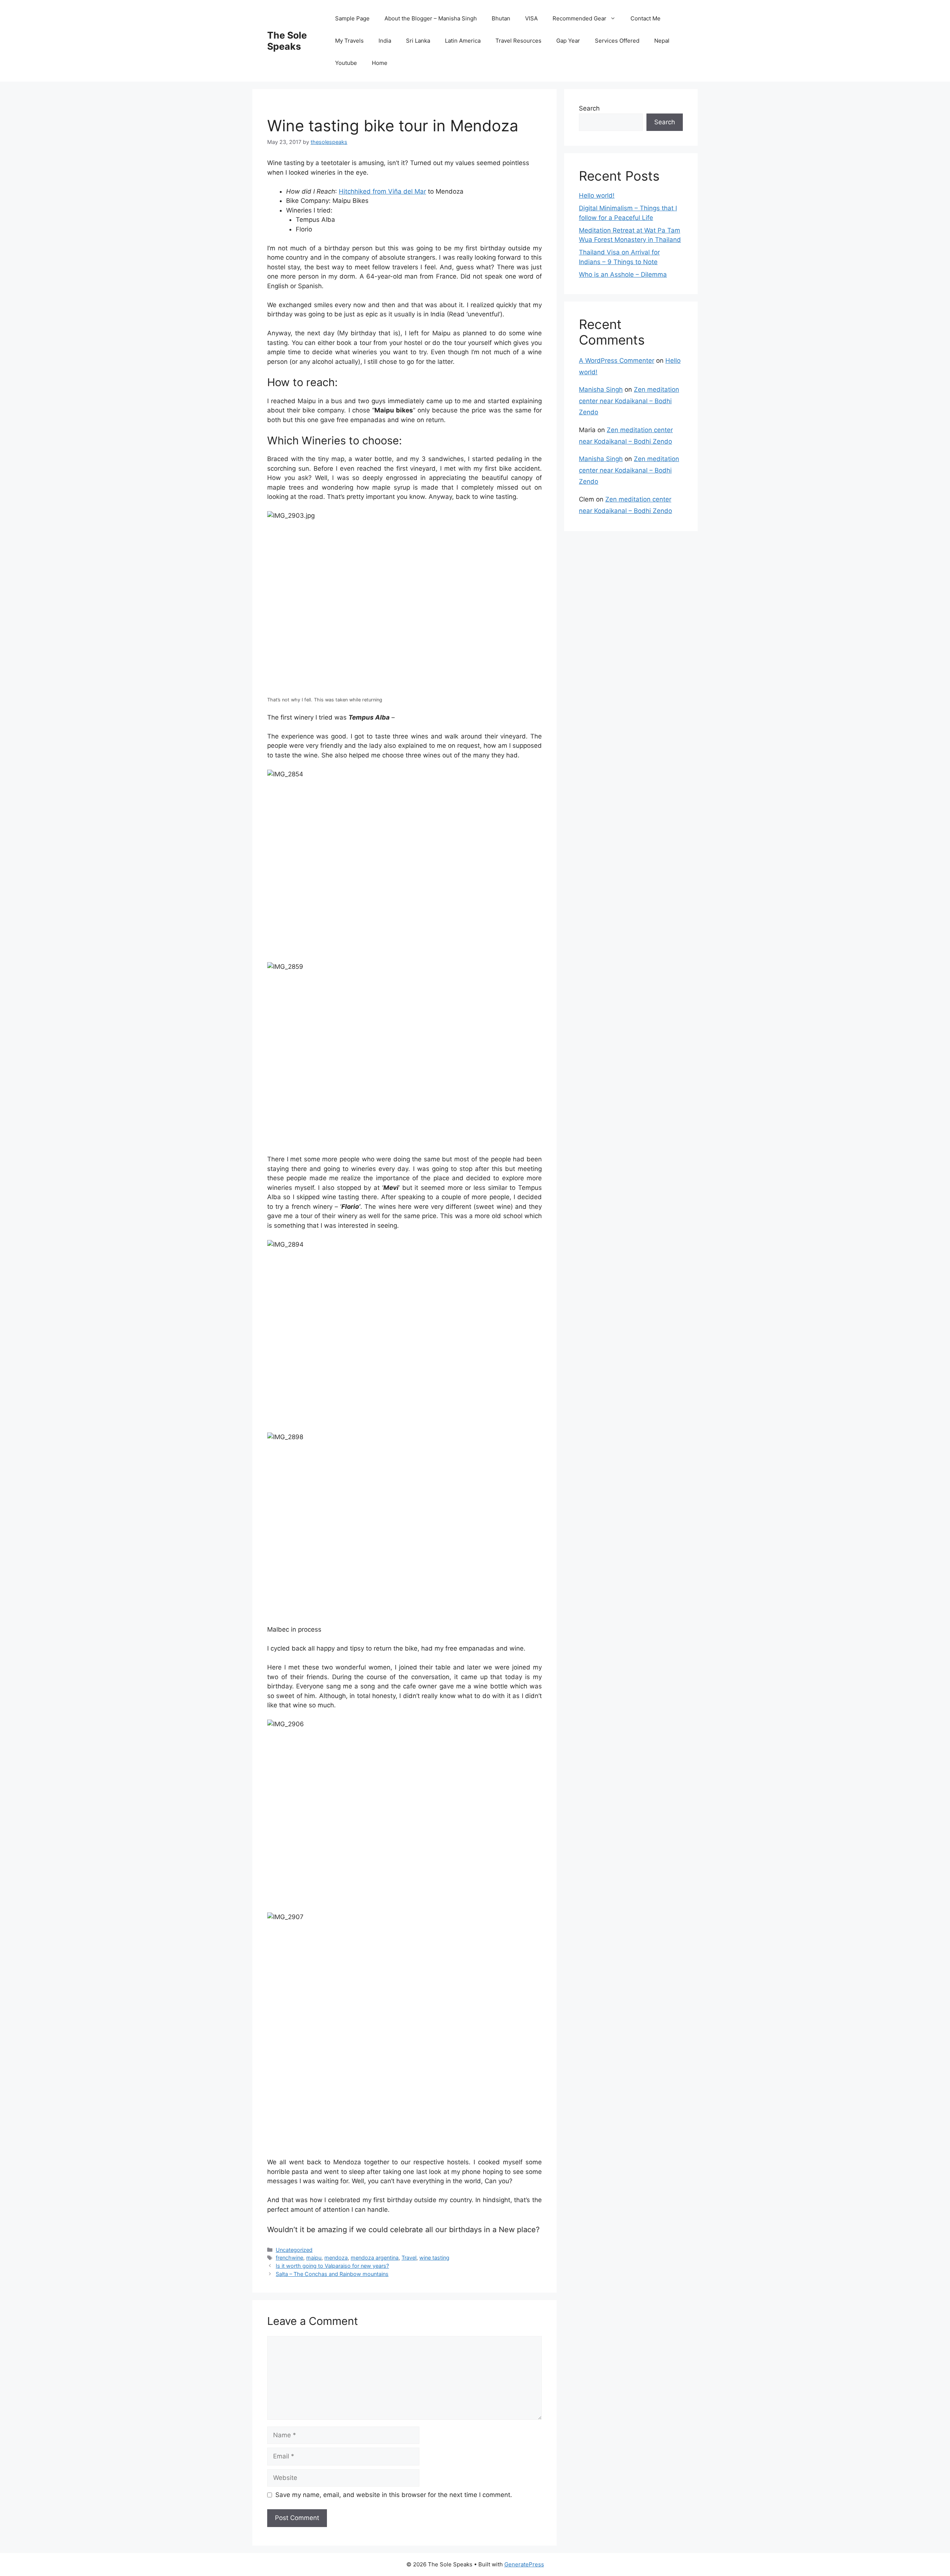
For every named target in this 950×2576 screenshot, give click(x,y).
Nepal (662, 41)
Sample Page (352, 18)
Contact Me (646, 18)
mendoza (336, 2258)
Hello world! (597, 195)
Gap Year (568, 41)
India (385, 41)
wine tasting (434, 2258)
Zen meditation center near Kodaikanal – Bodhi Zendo (629, 401)
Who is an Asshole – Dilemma (623, 274)
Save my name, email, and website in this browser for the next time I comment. (394, 2495)
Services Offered (617, 41)
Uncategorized (294, 2250)
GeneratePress (524, 2564)
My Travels (349, 41)
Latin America (463, 41)
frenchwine (289, 2258)
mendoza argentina (375, 2258)
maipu (314, 2258)
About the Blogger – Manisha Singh (431, 18)
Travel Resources (518, 41)
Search (589, 108)
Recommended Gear (579, 18)
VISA (531, 18)
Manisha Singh (601, 389)
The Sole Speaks (287, 41)
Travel (409, 2258)
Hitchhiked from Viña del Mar (382, 191)
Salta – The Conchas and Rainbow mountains (332, 2274)
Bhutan (501, 18)
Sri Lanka (418, 41)
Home (380, 63)
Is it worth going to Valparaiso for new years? (332, 2266)
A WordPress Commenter (617, 361)
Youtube (346, 63)
